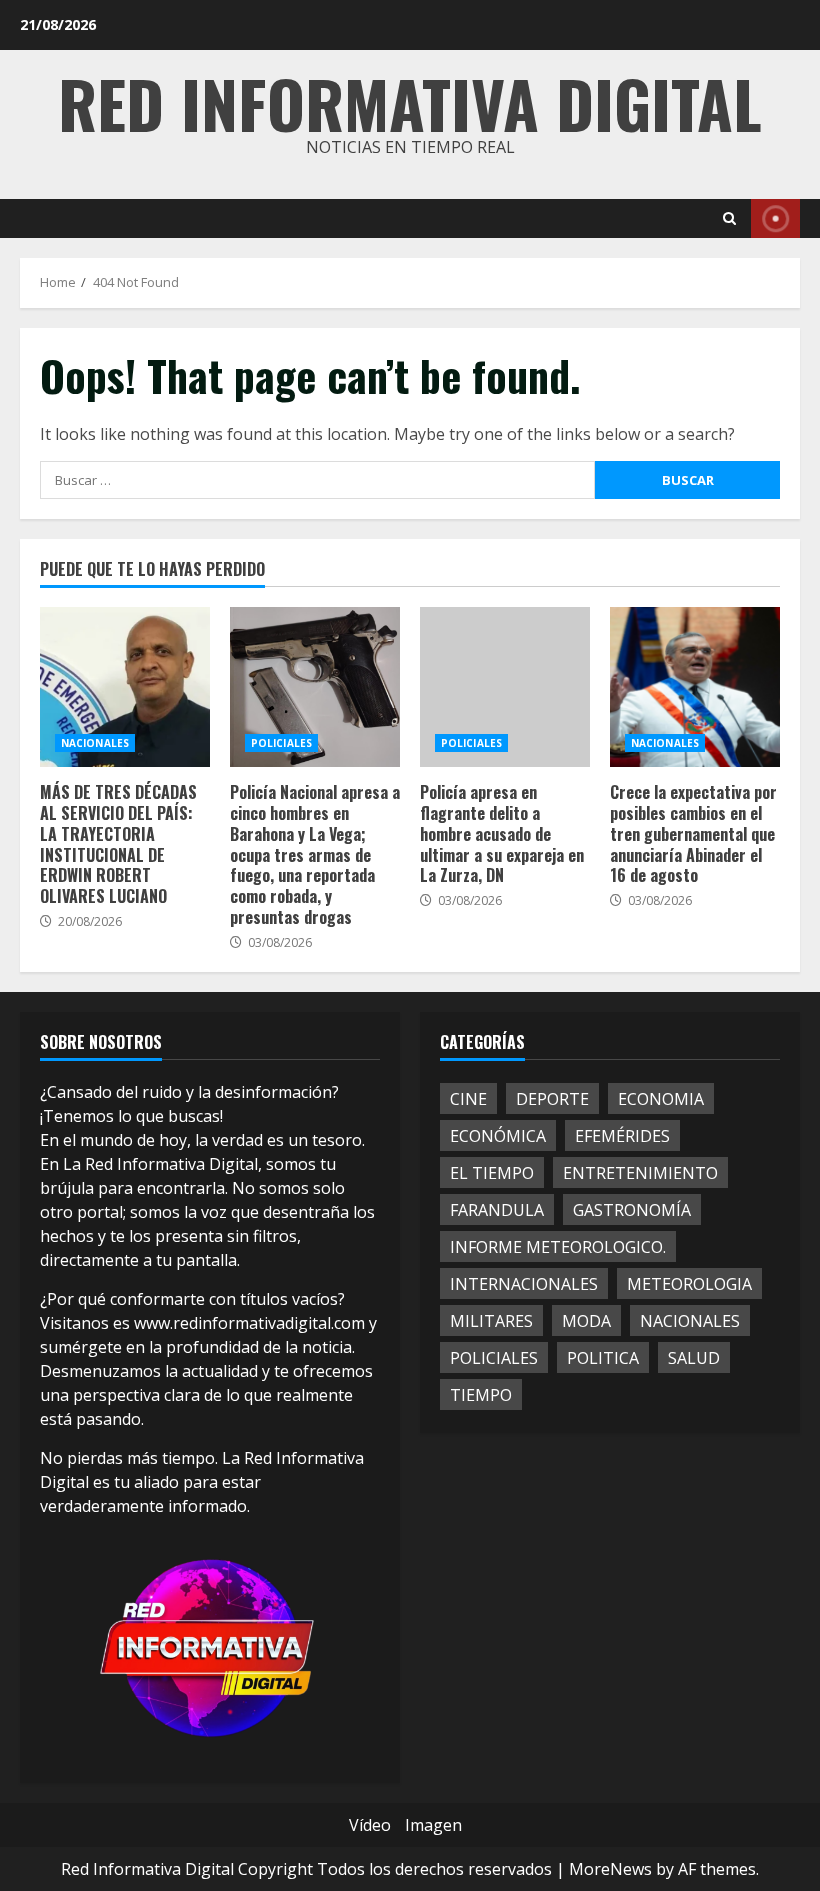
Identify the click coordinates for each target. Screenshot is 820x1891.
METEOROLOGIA (689, 1284)
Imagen (433, 1825)
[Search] (729, 218)
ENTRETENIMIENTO (640, 1173)
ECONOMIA (661, 1099)
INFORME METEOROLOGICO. (558, 1247)
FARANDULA (497, 1210)
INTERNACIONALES (524, 1284)
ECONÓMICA (498, 1136)
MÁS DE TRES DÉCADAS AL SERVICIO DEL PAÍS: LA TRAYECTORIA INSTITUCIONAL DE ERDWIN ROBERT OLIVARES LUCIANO (125, 687)
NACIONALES (95, 743)
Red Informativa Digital (410, 102)
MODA (586, 1321)
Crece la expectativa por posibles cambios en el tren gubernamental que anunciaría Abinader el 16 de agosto (695, 687)
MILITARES (491, 1321)
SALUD (694, 1358)
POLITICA (603, 1358)
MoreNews (610, 1869)
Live (775, 218)
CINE (468, 1099)
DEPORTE (552, 1099)
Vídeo (370, 1825)
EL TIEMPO (492, 1173)
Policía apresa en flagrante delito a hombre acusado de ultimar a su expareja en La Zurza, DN (505, 687)
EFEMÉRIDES (622, 1136)
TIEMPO (481, 1395)
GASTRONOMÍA (632, 1210)
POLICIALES (281, 743)
